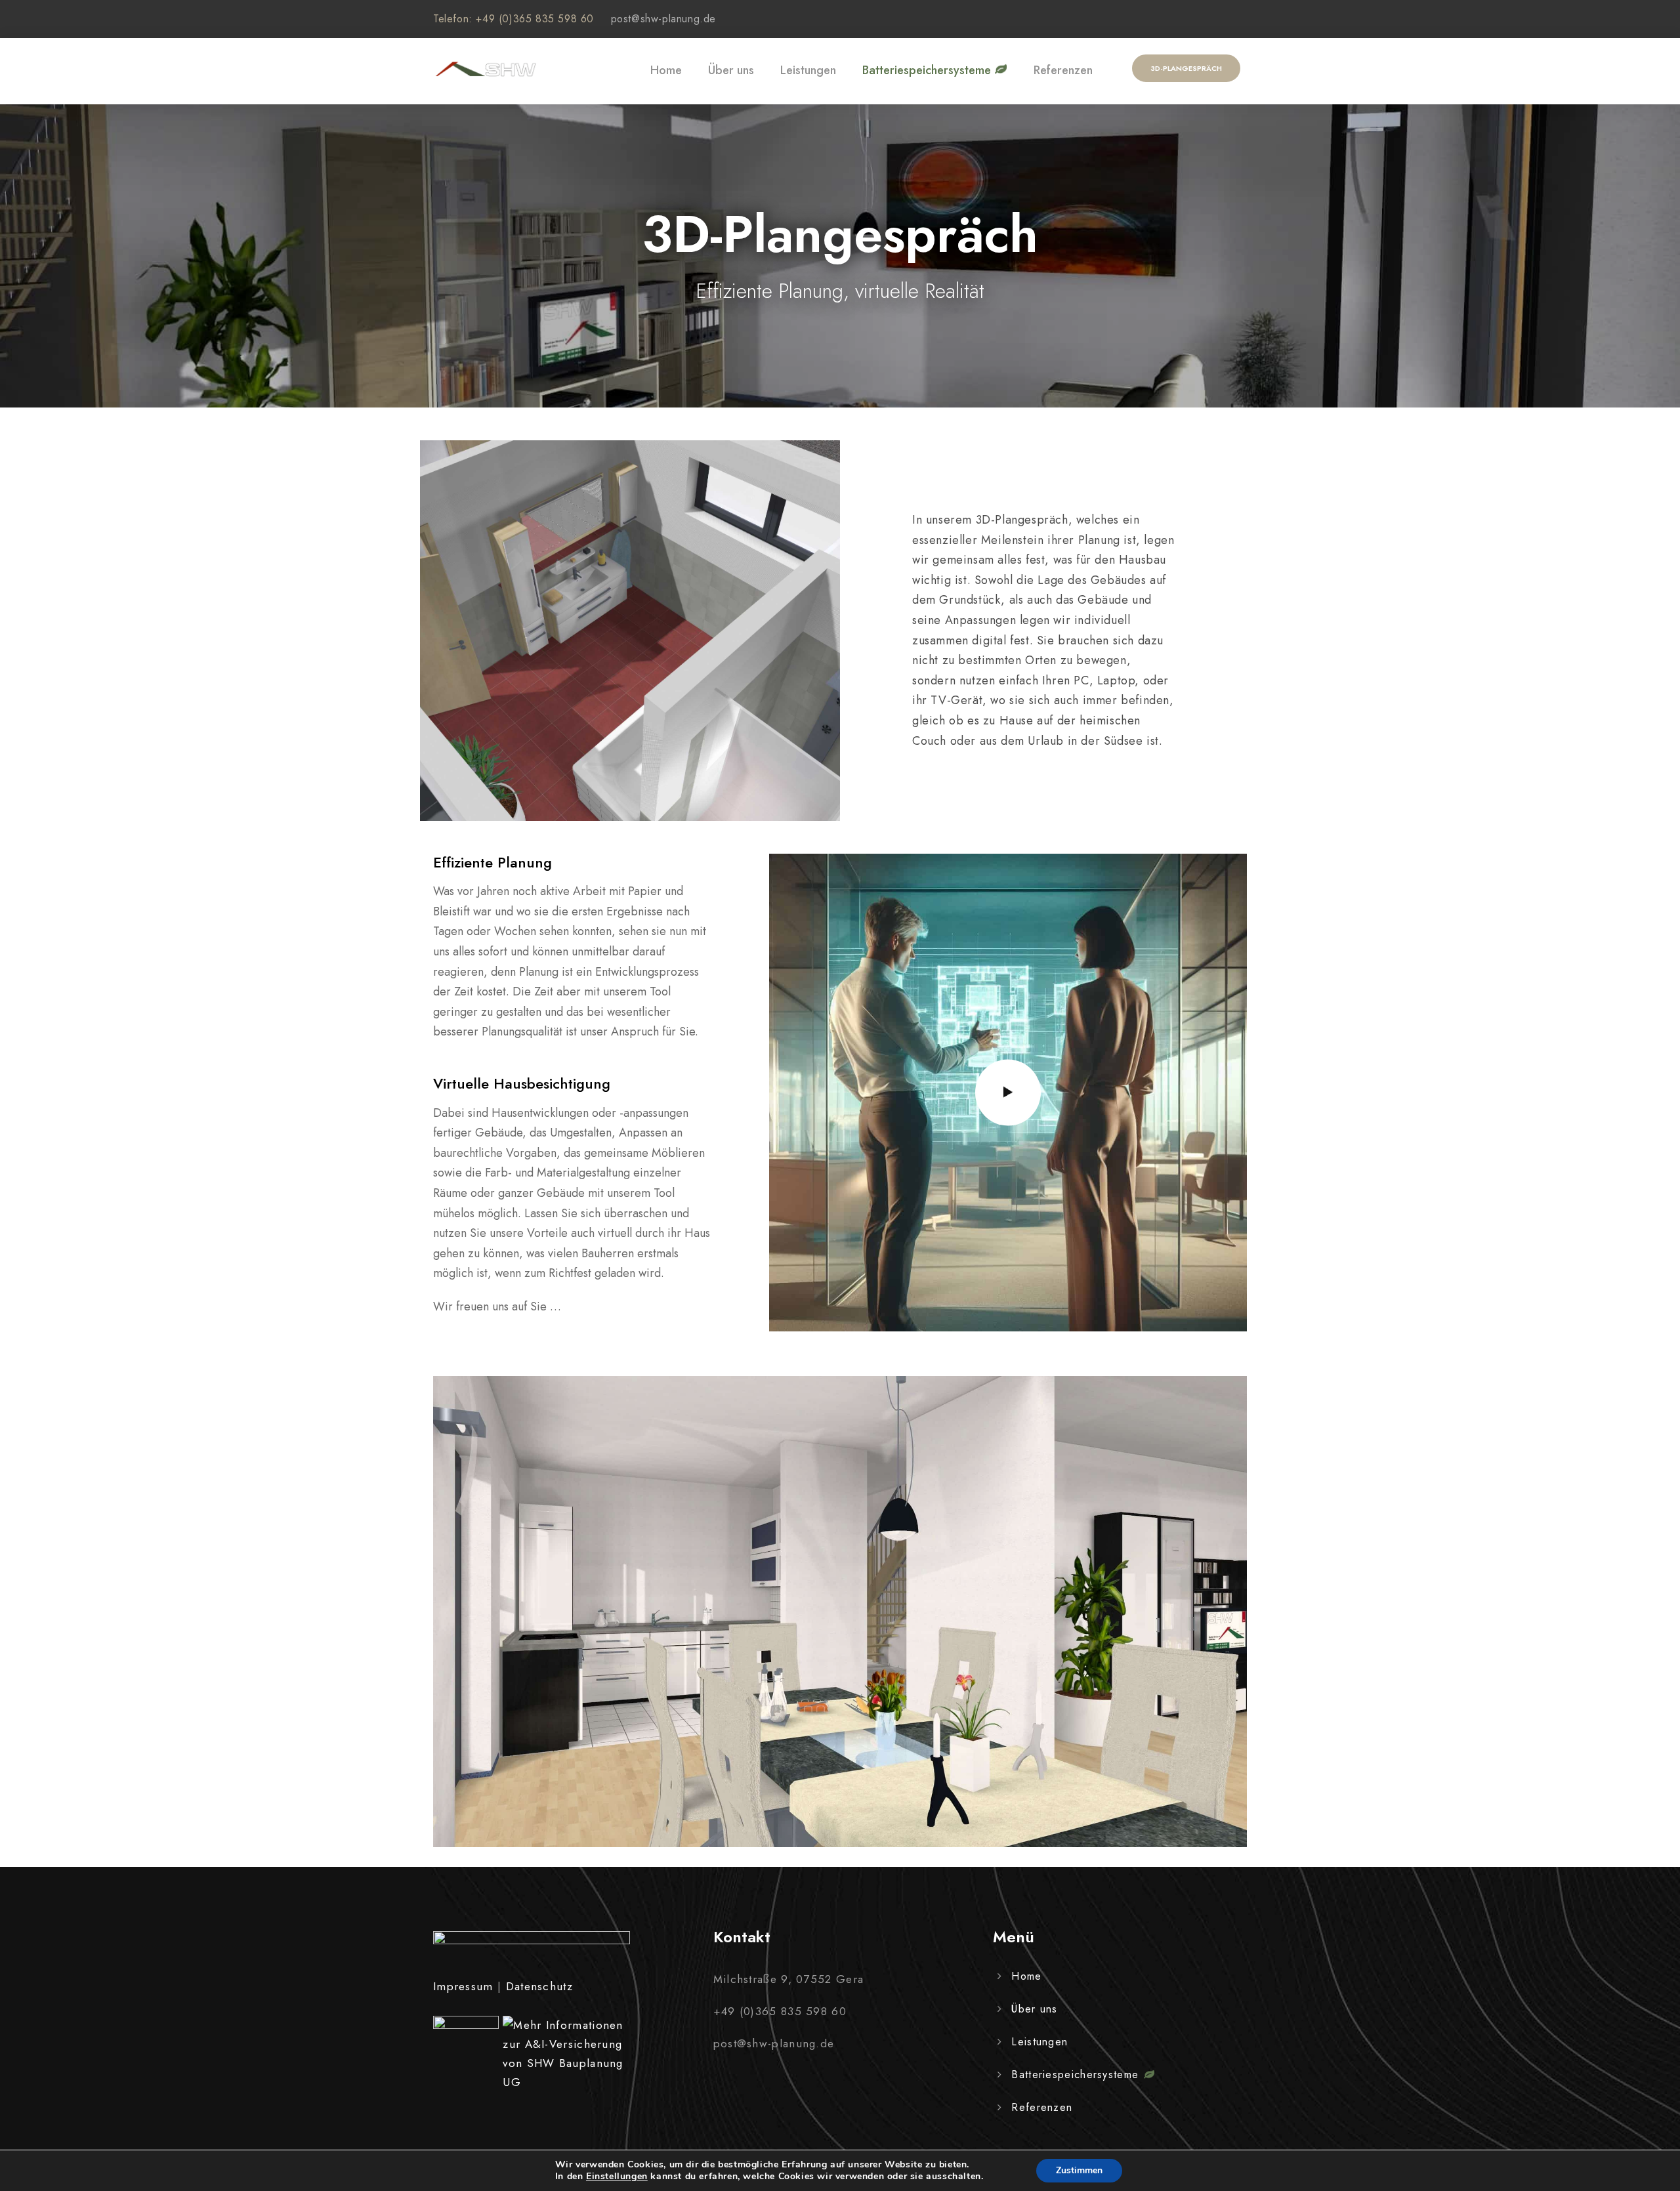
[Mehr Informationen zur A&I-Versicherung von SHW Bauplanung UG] (563, 2054)
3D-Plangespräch (1186, 68)
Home (666, 70)
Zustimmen (1079, 2170)
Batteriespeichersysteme (928, 70)
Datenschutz (539, 1986)
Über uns (731, 70)
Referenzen (1063, 70)
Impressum (463, 1986)
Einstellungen (617, 2177)
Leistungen (808, 70)
